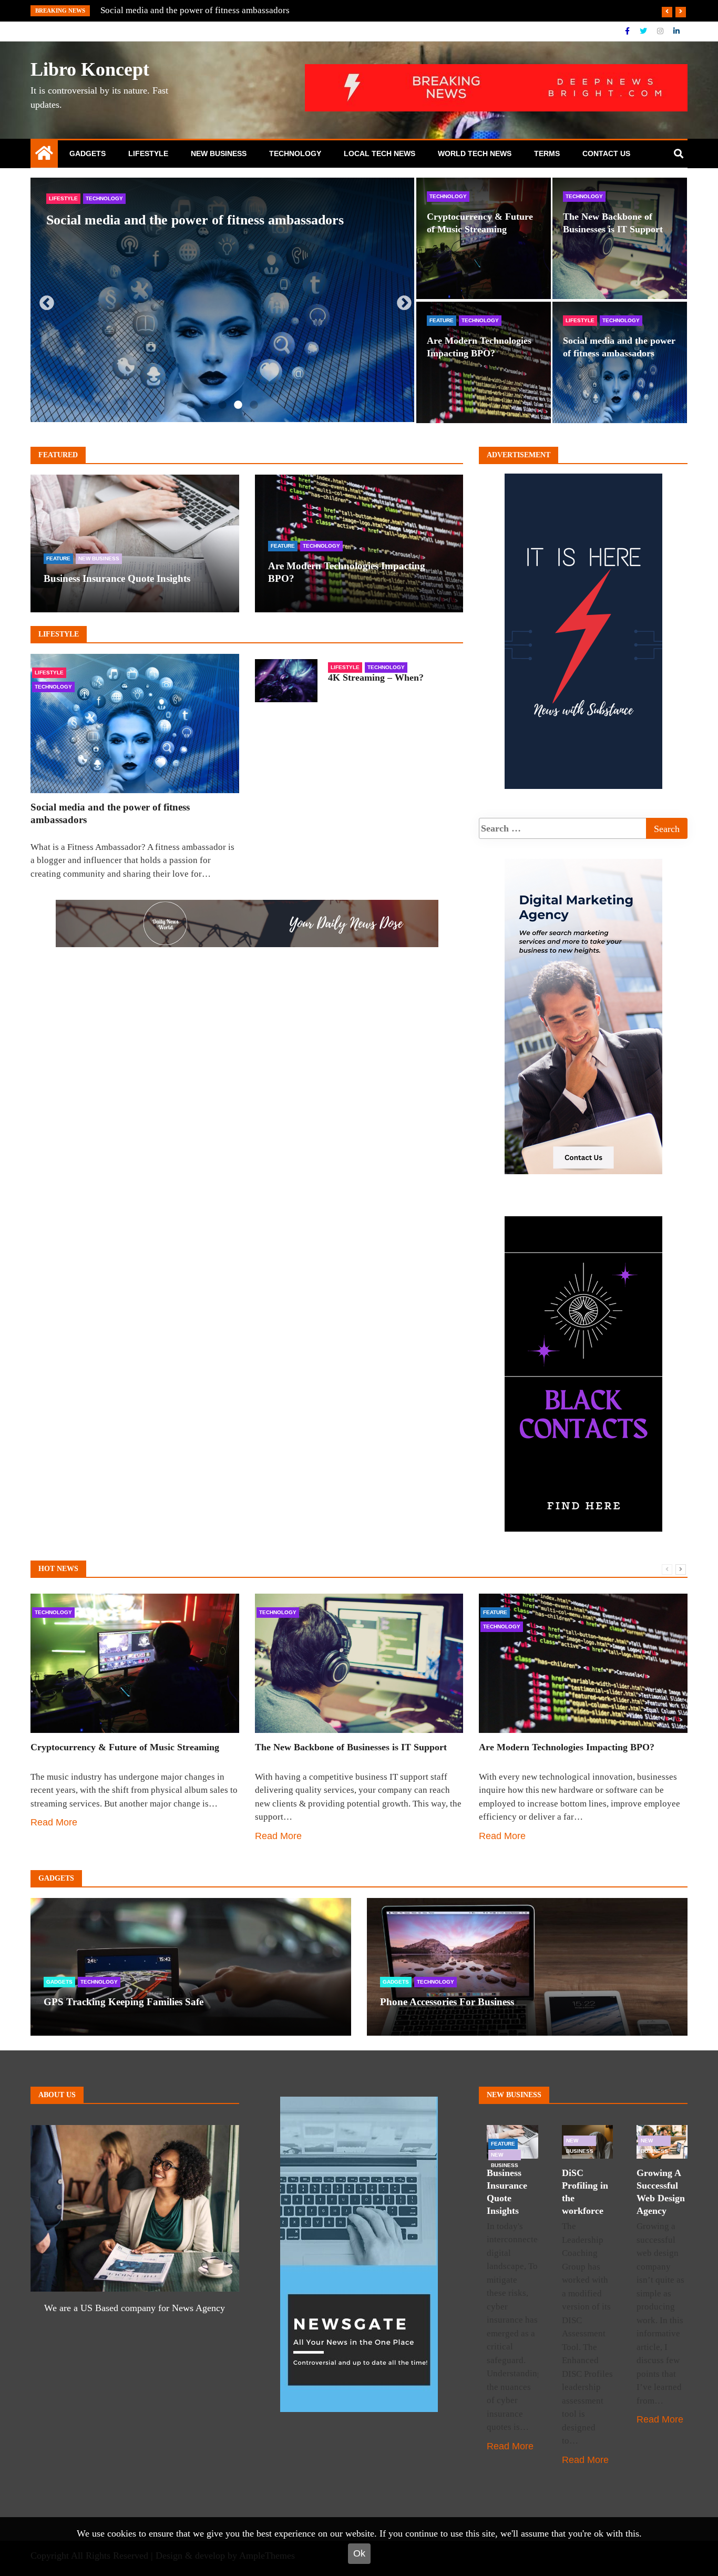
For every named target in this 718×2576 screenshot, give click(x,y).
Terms (547, 153)
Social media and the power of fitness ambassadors (195, 220)
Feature (442, 320)
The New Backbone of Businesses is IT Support (351, 1747)
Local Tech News (379, 153)
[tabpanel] (222, 300)
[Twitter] (644, 31)
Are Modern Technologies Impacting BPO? (567, 1747)
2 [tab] (207, 405)
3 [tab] (222, 405)
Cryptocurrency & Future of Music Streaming (125, 1747)
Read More (54, 1822)
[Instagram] (661, 31)
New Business (219, 153)
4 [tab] (238, 405)
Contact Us (606, 153)
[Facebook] (628, 31)
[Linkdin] (676, 31)
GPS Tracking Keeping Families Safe (169, 10)
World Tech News (475, 153)
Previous (44, 300)
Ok (359, 2553)
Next (401, 300)
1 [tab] (191, 405)
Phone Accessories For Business (447, 2002)
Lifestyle (148, 153)
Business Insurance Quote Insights (117, 578)
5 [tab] (254, 405)
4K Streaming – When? (376, 678)
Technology (295, 153)
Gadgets (88, 153)
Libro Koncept (90, 69)
